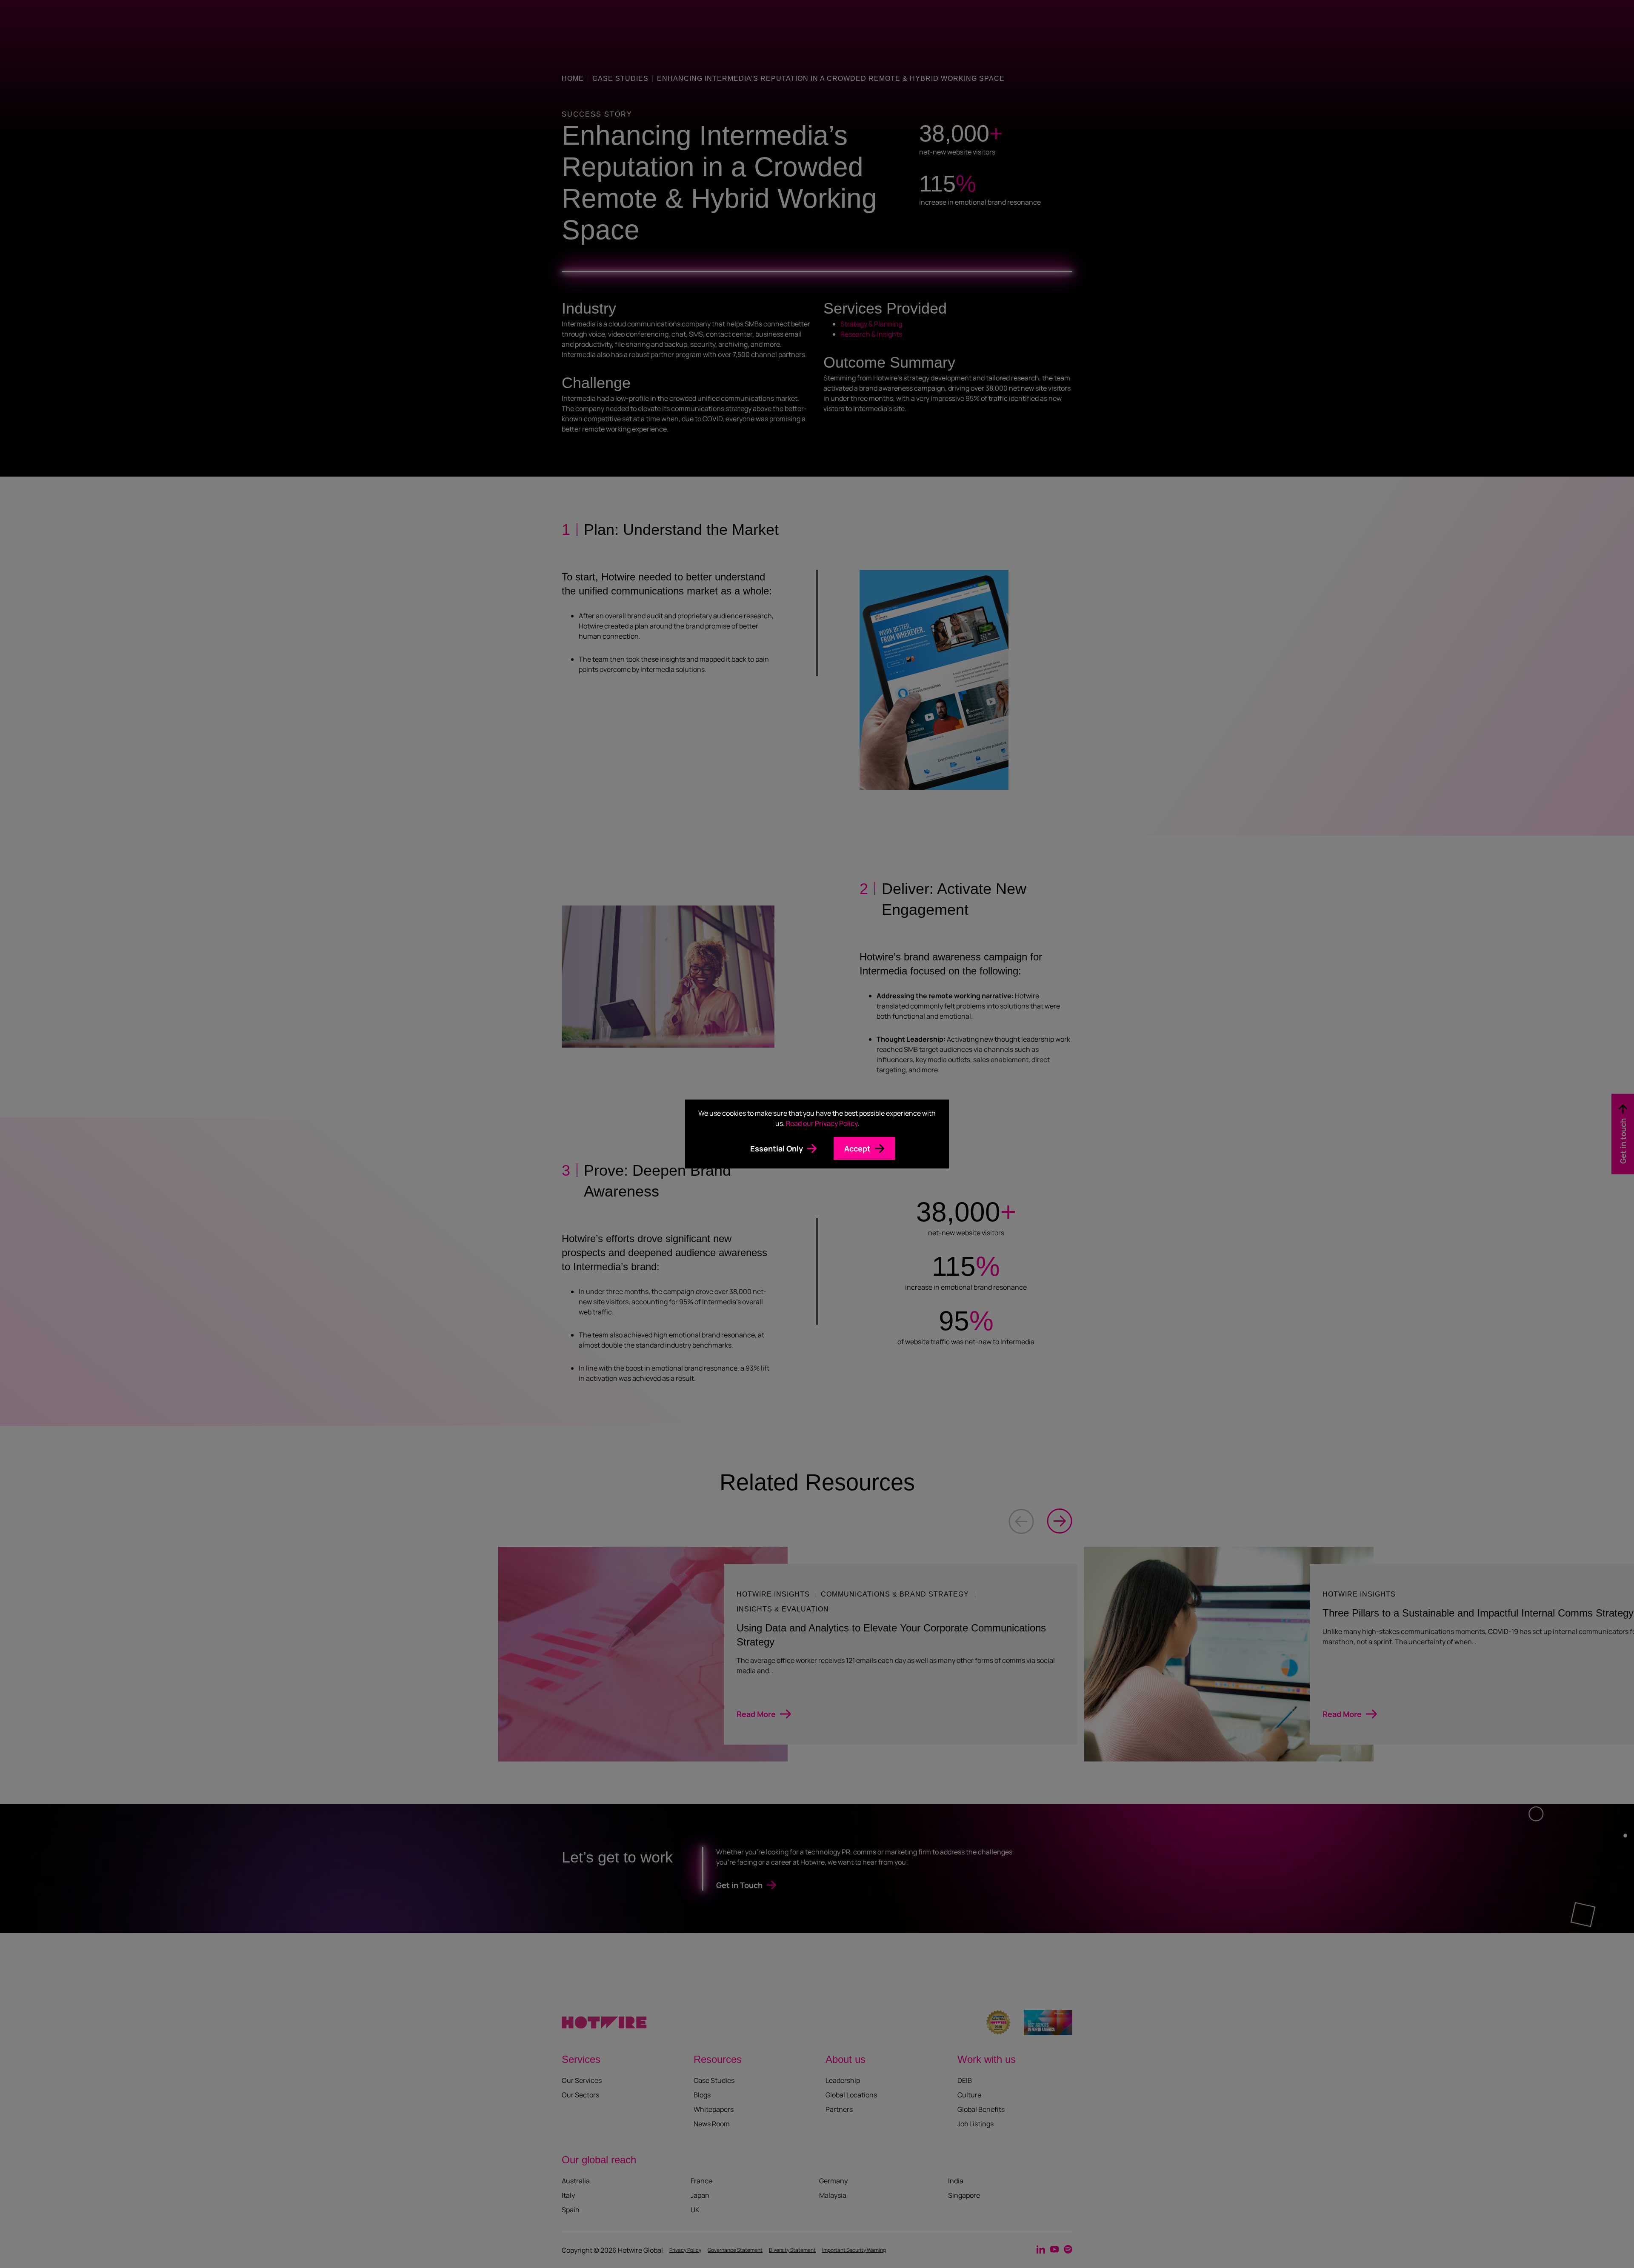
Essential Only (777, 1148)
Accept (857, 1148)
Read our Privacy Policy (822, 1123)
